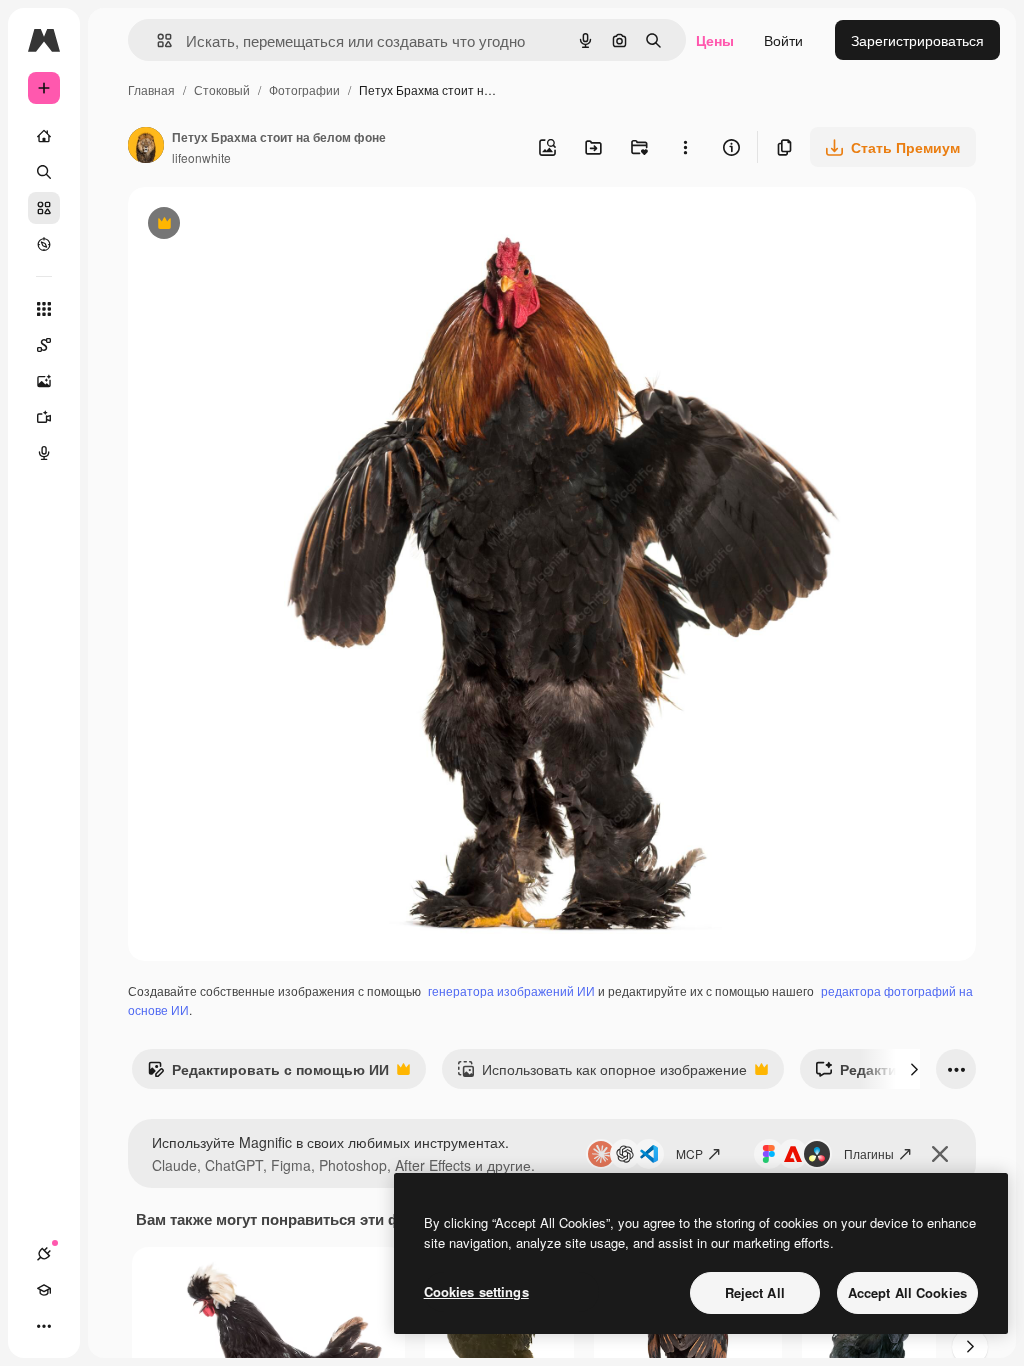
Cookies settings (476, 1291)
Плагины (869, 1153)
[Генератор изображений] (44, 381)
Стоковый (222, 89)
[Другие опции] (685, 147)
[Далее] (914, 1069)
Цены (715, 40)
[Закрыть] (940, 1154)
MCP (689, 1153)
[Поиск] (44, 172)
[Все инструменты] (44, 309)
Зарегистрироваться (917, 40)
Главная (151, 89)
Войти (783, 40)
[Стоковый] (44, 208)
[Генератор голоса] (44, 453)
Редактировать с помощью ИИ (268, 1074)
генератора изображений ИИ (511, 990)
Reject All (755, 1292)
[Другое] (44, 1326)
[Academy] (44, 1290)
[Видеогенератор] (44, 417)
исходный (262, 225)
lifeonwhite (201, 157)
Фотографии (304, 89)
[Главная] (44, 136)
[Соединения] (44, 1254)
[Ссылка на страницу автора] (146, 147)
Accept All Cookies (907, 1292)
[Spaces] (44, 345)
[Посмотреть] (44, 244)
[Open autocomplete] (156, 40)
